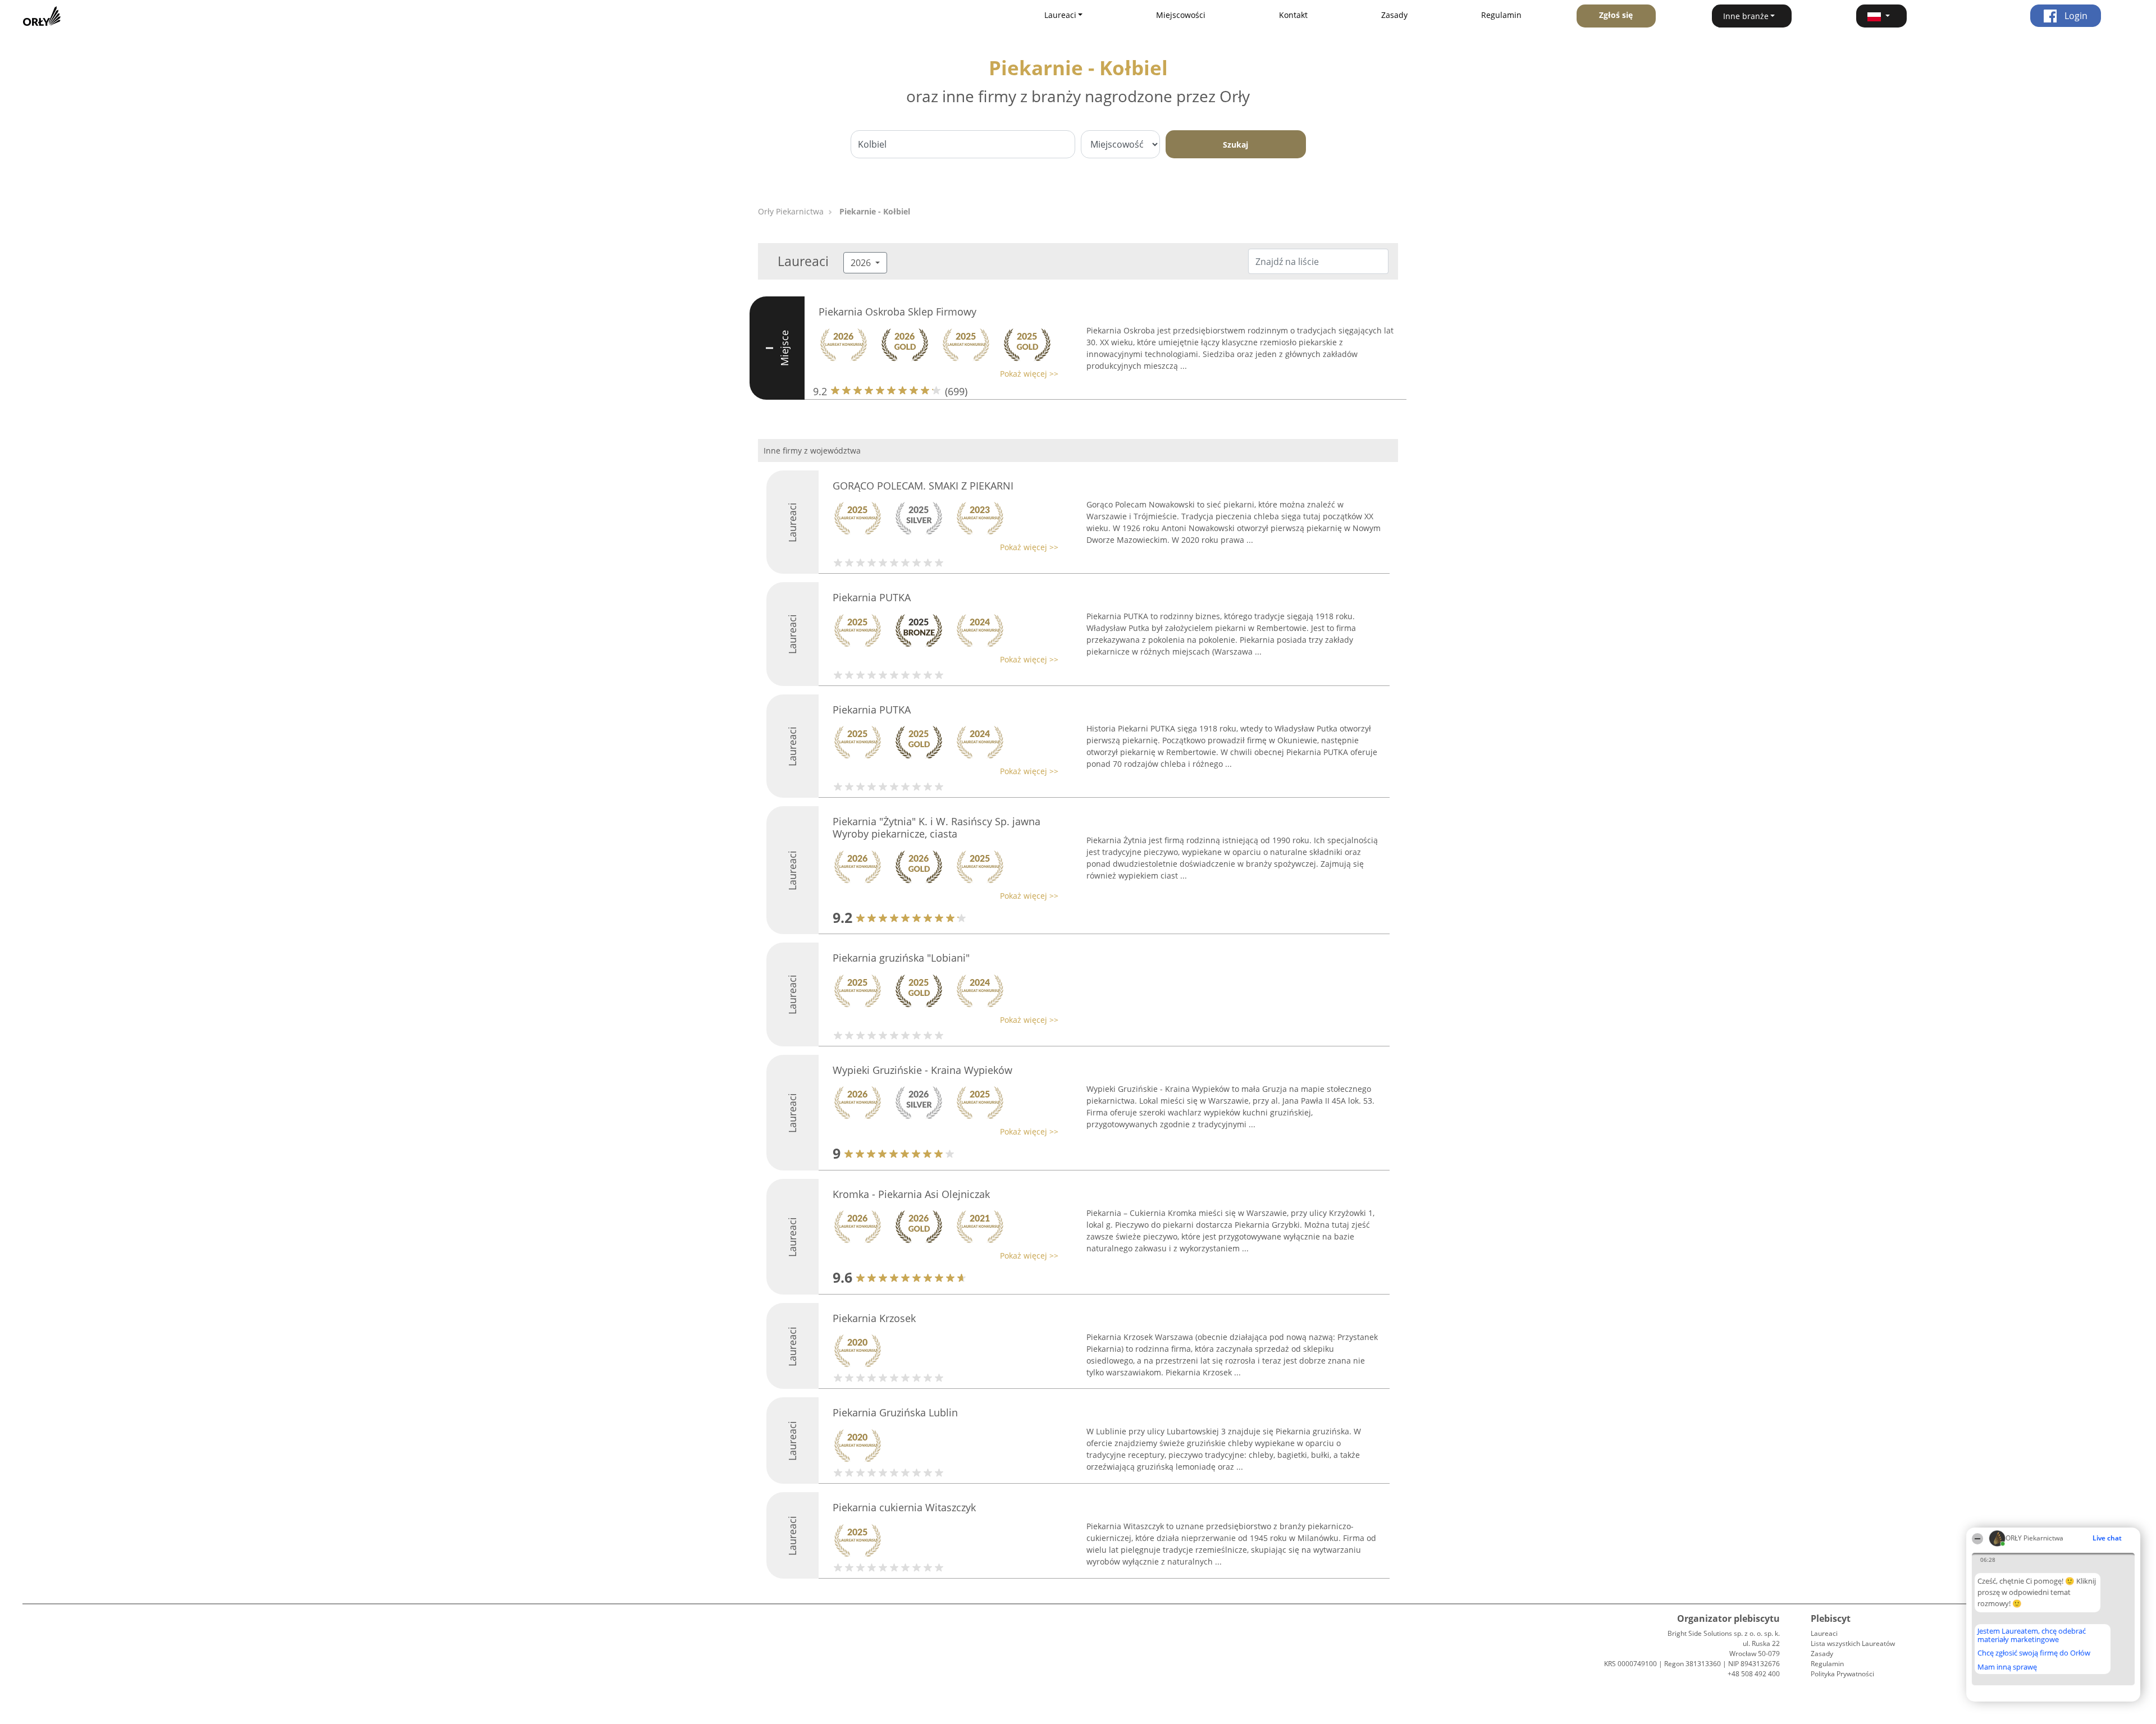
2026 (862, 263)
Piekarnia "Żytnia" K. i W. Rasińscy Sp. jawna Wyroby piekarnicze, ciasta (937, 827)
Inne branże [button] (1746, 16)
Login (2075, 16)
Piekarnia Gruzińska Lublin (895, 1412)
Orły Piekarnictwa (791, 211)
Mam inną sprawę (2007, 1667)
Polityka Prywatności (1842, 1674)
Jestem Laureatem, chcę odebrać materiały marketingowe (2032, 1635)
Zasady (1394, 15)
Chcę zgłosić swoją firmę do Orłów (2034, 1653)
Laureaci (1824, 1633)
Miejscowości (1181, 15)
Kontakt (1293, 15)
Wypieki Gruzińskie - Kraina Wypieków (922, 1070)
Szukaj (1235, 145)
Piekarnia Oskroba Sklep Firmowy (897, 312)
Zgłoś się (1616, 15)
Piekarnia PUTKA (872, 597)
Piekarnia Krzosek (874, 1318)
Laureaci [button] (1060, 15)
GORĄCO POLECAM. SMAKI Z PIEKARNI (923, 486)
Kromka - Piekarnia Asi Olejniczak (911, 1194)
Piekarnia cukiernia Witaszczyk (904, 1507)
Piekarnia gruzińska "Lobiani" (901, 958)
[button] (1881, 16)
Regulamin (1501, 15)
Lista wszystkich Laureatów (1853, 1643)
